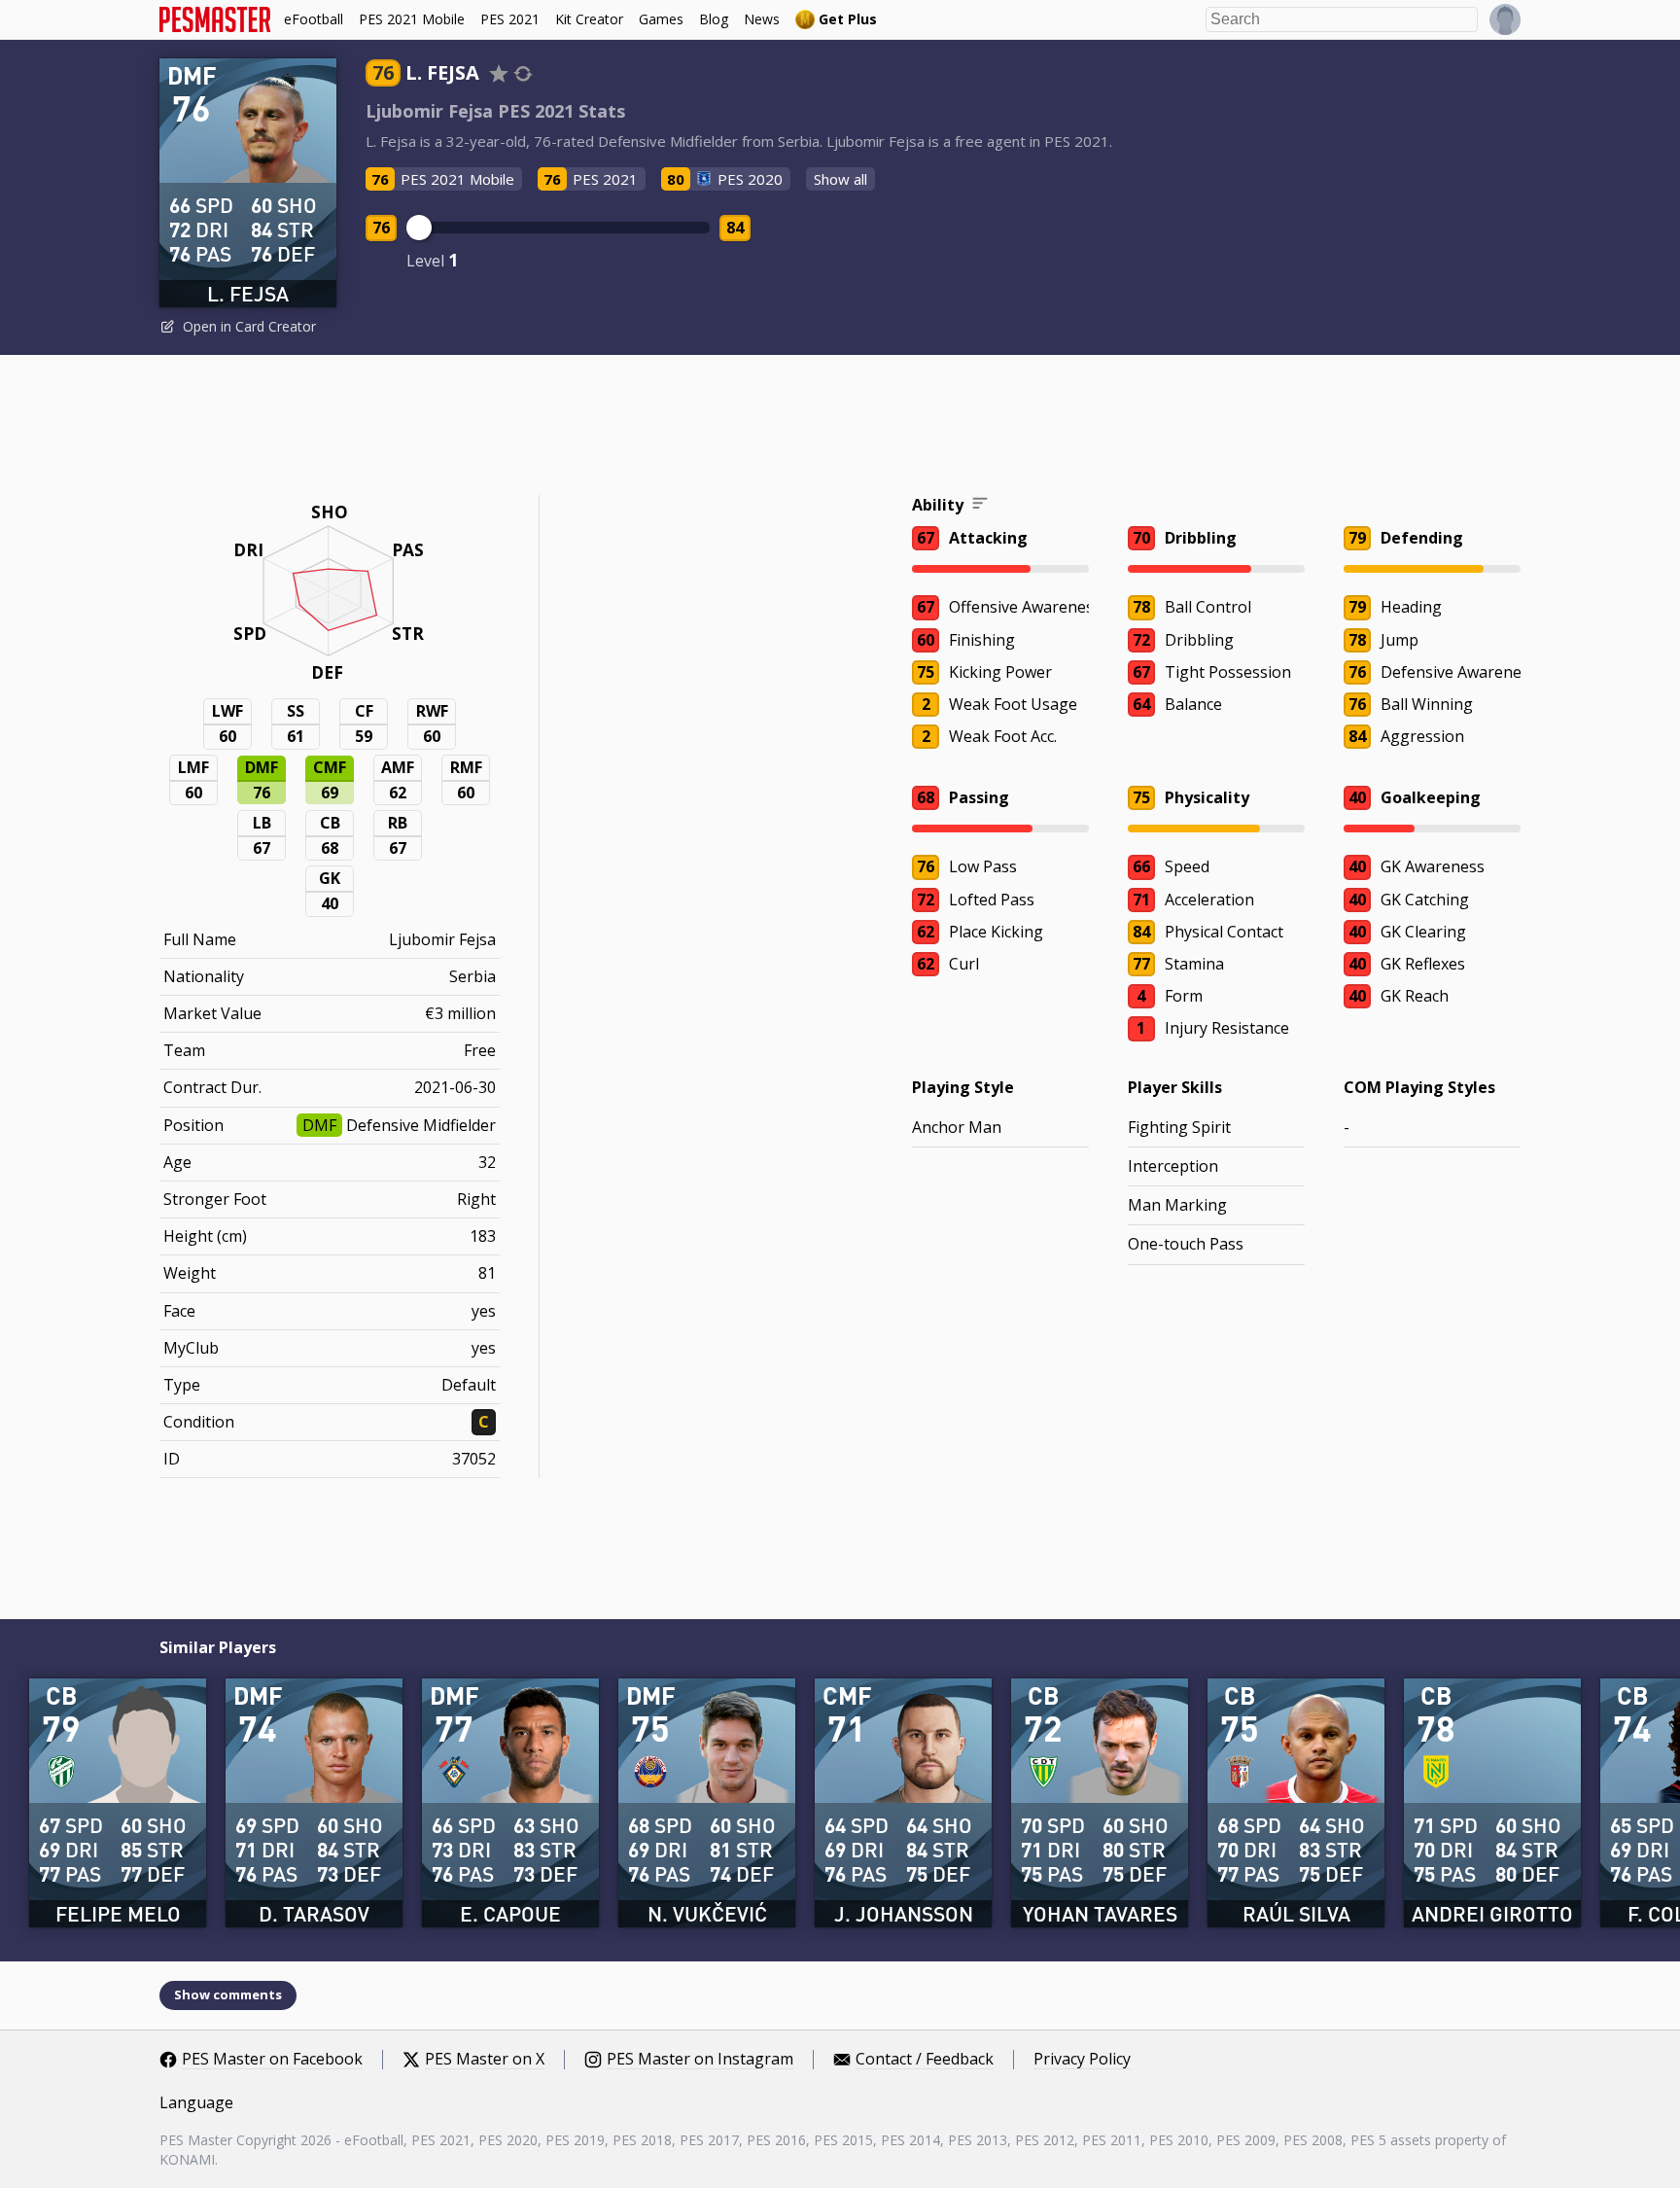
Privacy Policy (1082, 2060)
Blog (714, 19)
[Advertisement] (840, 428)
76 (381, 228)
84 (735, 228)
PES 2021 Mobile (412, 19)
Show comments (228, 1994)
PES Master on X (485, 2060)
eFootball (314, 19)
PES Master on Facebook (272, 2060)
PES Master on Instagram (700, 2060)
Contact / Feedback (925, 2060)
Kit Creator (589, 19)
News (762, 19)
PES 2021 (510, 19)
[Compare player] (523, 73)
